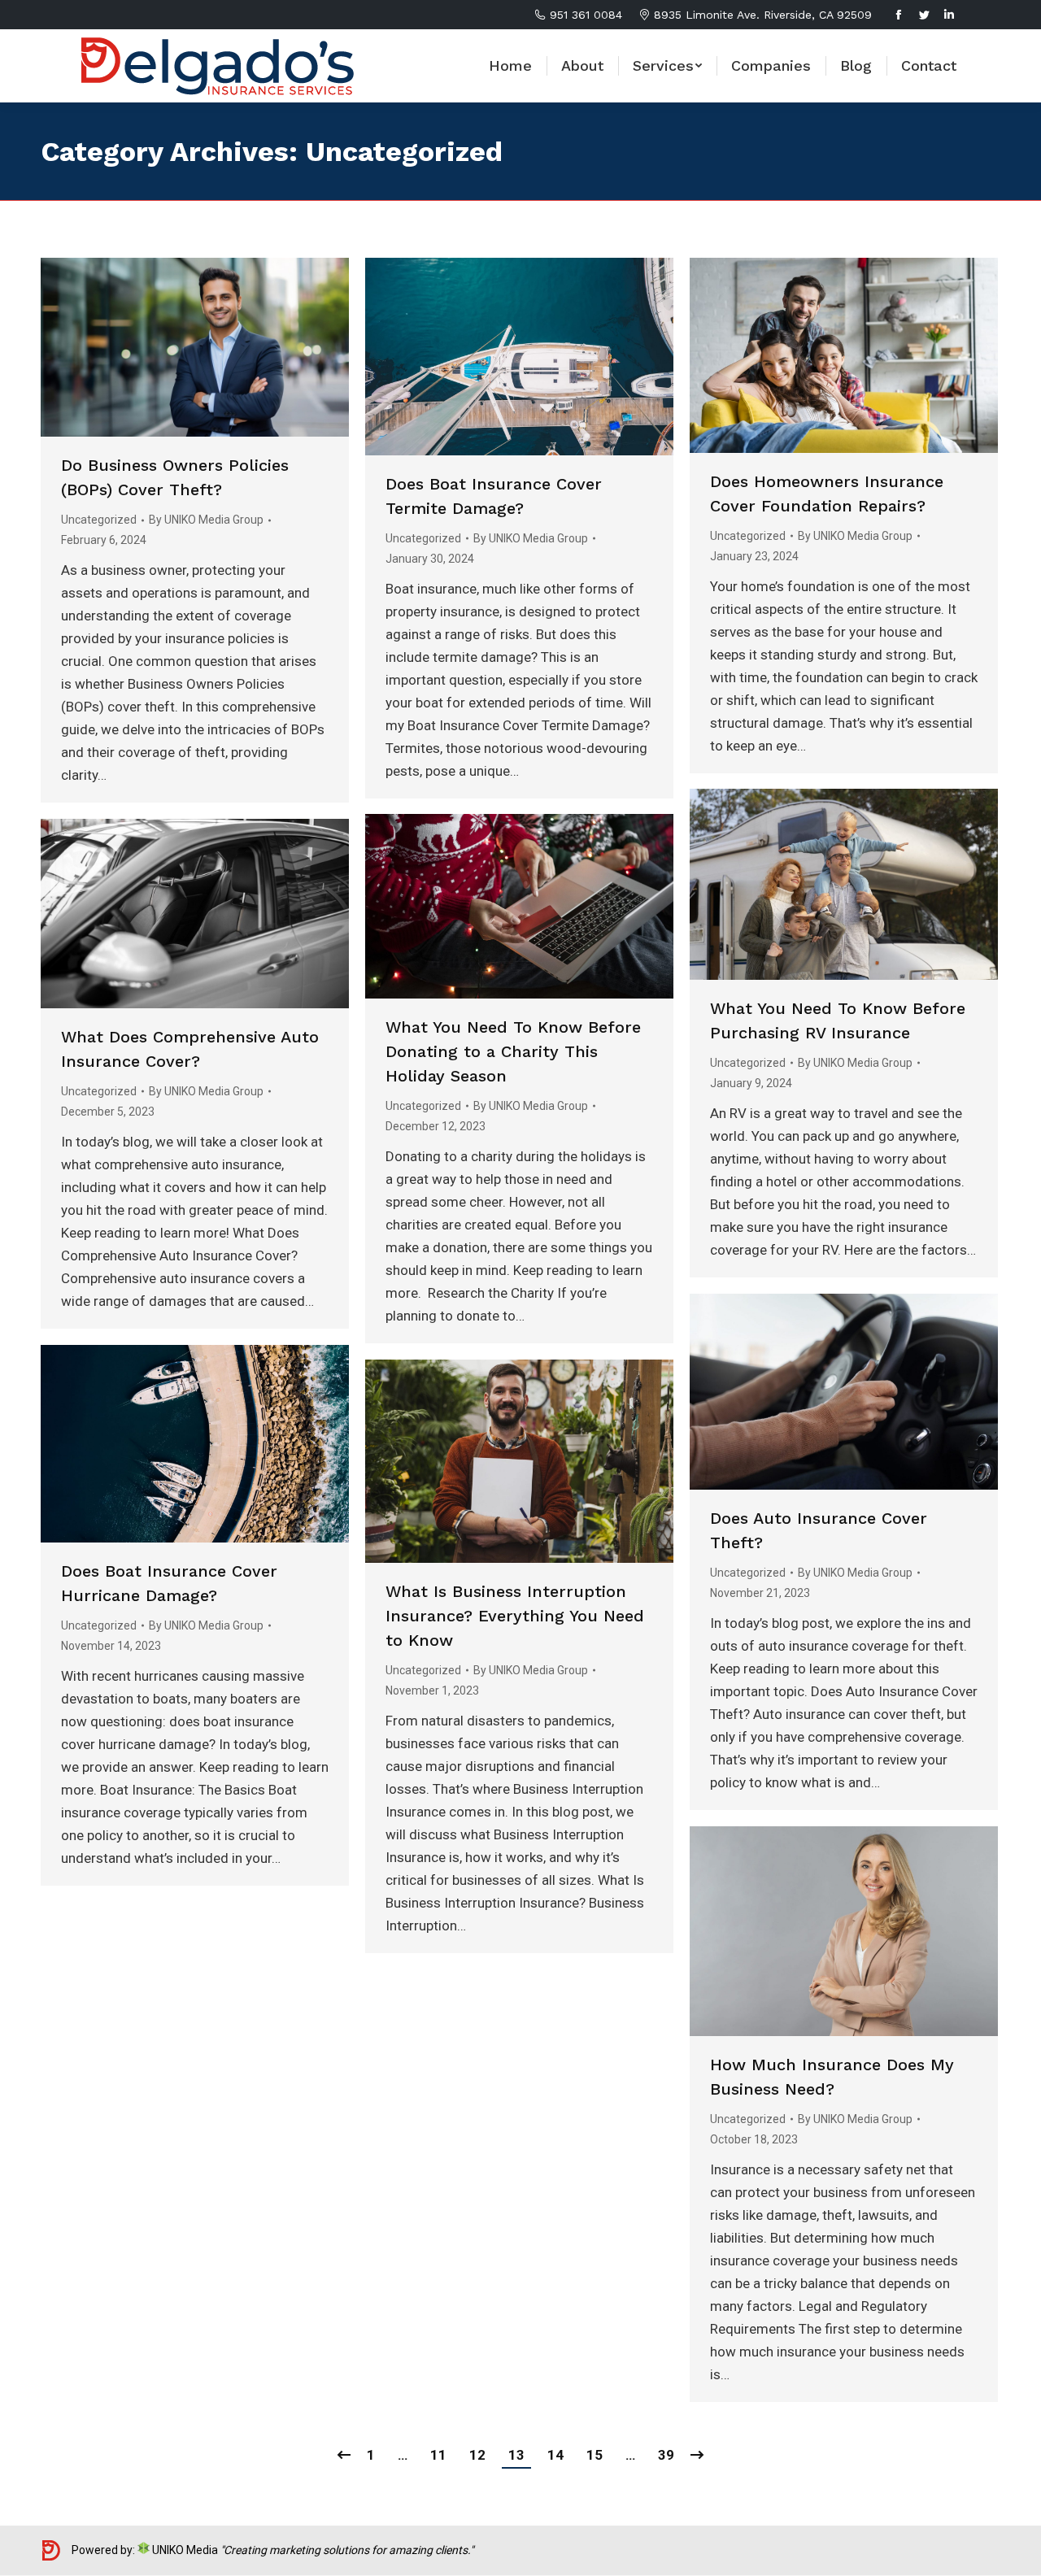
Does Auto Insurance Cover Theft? (819, 1530)
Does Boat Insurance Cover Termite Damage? (494, 496)
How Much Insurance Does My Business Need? (832, 2077)
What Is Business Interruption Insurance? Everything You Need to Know (515, 1616)
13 (516, 2455)
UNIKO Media (184, 2550)
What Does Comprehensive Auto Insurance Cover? (190, 1049)
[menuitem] (510, 66)
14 (555, 2455)
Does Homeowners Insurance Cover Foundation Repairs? (827, 494)
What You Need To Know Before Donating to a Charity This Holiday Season (513, 1051)
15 (595, 2455)
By (206, 520)
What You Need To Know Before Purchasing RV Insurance (838, 1020)
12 (477, 2455)
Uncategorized (99, 520)
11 (438, 2455)
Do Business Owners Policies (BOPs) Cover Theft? (175, 477)
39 (666, 2455)
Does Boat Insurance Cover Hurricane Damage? (169, 1583)
